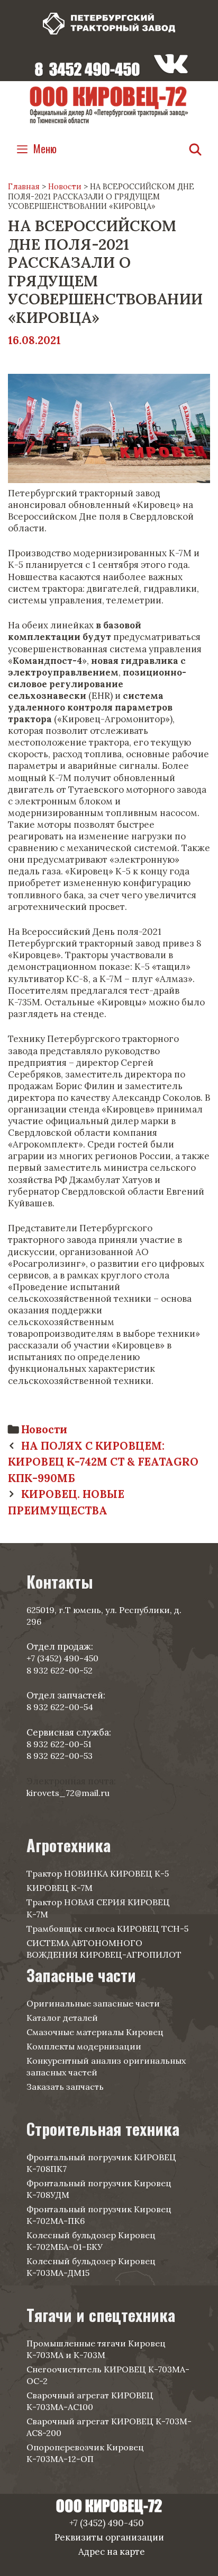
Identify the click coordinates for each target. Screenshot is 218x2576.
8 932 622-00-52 (60, 1670)
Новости (44, 1429)
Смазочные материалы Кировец (95, 2032)
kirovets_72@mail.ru (68, 1793)
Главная (24, 187)
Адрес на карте (112, 2552)
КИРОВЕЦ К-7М (60, 1888)
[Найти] (195, 149)
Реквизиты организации (109, 2537)
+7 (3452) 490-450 (62, 1658)
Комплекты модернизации (84, 2046)
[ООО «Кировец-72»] (109, 104)
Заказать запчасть (65, 2087)
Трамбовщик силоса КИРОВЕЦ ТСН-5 (107, 1929)
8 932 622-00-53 (60, 1756)
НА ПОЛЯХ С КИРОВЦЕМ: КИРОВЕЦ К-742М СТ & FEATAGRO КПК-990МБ (103, 1462)
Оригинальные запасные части (93, 2003)
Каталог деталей (62, 2018)
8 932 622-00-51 (59, 1744)
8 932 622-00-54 (60, 1707)
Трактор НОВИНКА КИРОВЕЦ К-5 (98, 1873)
